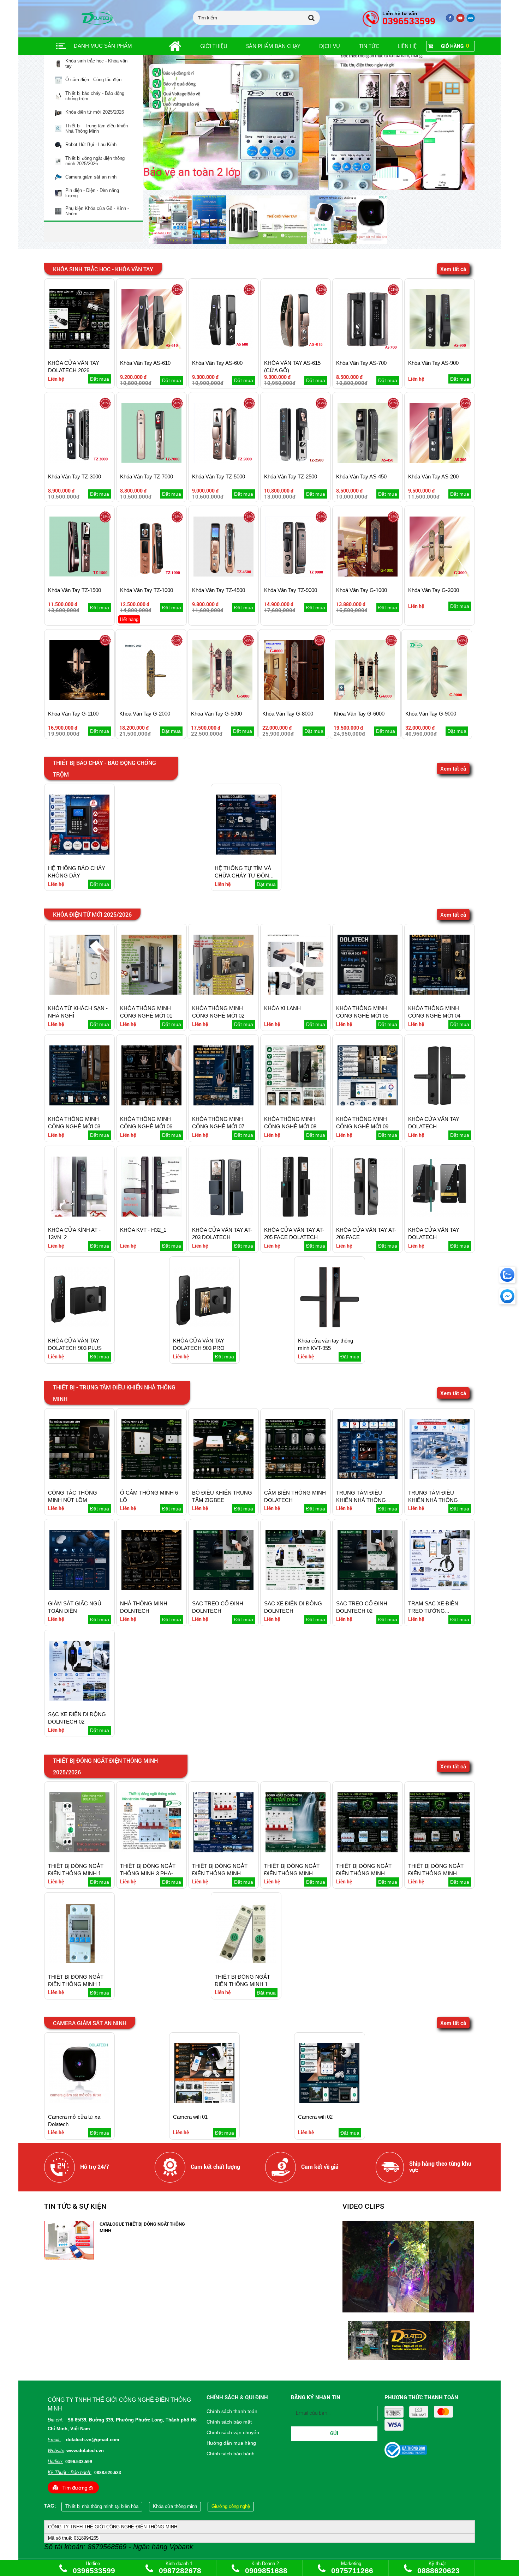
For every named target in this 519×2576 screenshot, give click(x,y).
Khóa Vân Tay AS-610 (145, 363)
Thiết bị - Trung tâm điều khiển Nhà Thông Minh (97, 129)
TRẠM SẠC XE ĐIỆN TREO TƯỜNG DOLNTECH (433, 1611)
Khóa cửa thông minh (175, 2506)
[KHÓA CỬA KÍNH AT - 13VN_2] (79, 1215)
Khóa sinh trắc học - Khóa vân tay (96, 64)
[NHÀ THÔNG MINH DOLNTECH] (151, 1588)
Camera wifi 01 (190, 2117)
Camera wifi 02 (315, 2117)
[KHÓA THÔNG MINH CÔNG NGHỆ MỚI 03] (79, 1104)
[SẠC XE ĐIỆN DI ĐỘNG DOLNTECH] (296, 1588)
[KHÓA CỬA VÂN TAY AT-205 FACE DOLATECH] (296, 1215)
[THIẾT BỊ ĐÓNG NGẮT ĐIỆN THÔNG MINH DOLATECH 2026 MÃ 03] (368, 1851)
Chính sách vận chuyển (233, 2432)
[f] (471, 21)
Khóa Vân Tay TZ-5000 (219, 476)
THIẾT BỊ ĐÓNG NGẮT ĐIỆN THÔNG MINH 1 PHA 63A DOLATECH (76, 1984)
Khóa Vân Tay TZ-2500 (291, 476)
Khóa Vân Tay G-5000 (216, 714)
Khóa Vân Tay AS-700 (361, 363)
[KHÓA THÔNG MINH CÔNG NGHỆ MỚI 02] (223, 993)
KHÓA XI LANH (282, 1008)
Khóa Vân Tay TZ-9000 (291, 590)
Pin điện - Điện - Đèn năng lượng (92, 193)
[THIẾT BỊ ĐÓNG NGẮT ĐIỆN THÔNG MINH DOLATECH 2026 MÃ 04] (440, 1851)
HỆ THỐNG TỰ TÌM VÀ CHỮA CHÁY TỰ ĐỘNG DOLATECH (244, 876)
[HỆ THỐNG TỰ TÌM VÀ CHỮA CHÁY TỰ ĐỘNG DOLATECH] (246, 853)
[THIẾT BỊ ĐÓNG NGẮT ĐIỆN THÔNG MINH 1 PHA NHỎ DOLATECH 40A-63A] (246, 1962)
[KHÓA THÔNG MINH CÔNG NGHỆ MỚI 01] (151, 993)
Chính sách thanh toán (232, 2411)
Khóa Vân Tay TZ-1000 (147, 590)
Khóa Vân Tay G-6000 (359, 714)
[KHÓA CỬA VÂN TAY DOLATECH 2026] (79, 348)
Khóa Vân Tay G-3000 (434, 590)
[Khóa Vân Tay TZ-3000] (79, 461)
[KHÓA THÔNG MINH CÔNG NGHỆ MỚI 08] (296, 1104)
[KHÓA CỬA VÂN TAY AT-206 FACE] (368, 1215)
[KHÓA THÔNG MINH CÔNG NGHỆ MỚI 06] (151, 1104)
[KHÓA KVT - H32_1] (151, 1215)
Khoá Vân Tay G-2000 (145, 714)
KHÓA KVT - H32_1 (143, 1230)
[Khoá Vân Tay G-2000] (151, 698)
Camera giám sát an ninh (91, 177)
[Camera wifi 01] (204, 2102)
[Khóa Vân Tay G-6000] (365, 698)
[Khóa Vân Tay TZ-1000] (151, 575)
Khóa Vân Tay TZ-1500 (74, 590)
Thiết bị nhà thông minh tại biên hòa (102, 2506)
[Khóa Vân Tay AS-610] (151, 348)
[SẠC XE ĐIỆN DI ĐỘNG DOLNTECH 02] (79, 1699)
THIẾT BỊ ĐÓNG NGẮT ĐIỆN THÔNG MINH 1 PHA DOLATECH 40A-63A (79, 1873)
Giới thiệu (214, 46)
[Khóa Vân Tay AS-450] (368, 461)
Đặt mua (100, 379)
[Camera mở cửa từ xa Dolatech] (79, 2102)
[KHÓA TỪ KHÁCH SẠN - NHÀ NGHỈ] (79, 993)
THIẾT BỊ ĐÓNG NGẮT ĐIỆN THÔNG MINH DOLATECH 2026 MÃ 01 (221, 1873)
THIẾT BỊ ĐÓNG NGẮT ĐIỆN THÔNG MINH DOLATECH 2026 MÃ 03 (365, 1873)
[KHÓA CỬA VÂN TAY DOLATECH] (440, 1104)
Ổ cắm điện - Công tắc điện (93, 80)
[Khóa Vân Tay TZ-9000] (296, 575)
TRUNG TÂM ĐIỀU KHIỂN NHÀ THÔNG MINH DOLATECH (361, 1500)
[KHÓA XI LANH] (296, 993)
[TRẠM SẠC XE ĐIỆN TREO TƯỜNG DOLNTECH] (440, 1588)
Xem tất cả (453, 269)
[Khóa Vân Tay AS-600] (223, 348)
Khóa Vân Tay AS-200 (433, 476)
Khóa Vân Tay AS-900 (433, 363)
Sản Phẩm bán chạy (273, 46)
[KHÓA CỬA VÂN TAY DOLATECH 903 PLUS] (79, 1326)
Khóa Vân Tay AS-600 (217, 363)
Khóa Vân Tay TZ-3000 (74, 476)
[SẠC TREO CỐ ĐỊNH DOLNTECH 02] (368, 1588)
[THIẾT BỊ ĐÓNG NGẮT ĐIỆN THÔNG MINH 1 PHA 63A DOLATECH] (79, 1962)
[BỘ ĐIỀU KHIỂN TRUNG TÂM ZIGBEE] (223, 1477)
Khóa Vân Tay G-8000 (288, 714)
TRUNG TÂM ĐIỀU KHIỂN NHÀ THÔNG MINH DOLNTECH (433, 1500)
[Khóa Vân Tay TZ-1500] (79, 575)
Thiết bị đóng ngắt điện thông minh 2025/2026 (95, 161)
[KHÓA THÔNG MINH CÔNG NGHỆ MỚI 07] (223, 1104)
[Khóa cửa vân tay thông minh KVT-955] (329, 1326)
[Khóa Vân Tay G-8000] (294, 698)
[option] (189, 220)
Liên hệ (407, 46)
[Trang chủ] (167, 46)
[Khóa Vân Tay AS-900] (440, 348)
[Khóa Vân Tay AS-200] (440, 461)
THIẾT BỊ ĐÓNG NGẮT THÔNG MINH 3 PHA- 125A (148, 1873)
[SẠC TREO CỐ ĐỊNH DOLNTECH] (223, 1588)
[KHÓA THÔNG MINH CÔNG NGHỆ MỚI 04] (440, 993)
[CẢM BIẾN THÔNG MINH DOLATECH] (296, 1477)
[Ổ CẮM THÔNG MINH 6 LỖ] (151, 1477)
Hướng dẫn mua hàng (231, 2443)
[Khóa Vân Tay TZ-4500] (223, 575)
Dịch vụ (330, 46)
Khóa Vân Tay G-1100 (73, 714)
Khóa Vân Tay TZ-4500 (219, 590)
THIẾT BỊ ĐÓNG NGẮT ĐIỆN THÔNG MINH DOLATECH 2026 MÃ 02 (293, 1873)
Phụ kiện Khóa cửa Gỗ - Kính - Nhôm (97, 211)
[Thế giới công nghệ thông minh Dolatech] (450, 21)
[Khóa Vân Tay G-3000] (440, 575)
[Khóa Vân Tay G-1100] (79, 698)
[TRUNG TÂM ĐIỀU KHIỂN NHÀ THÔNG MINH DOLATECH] (368, 1477)
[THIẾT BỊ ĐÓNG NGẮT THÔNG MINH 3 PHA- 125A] (151, 1851)
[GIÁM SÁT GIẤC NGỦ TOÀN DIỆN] (79, 1588)
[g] (460, 21)
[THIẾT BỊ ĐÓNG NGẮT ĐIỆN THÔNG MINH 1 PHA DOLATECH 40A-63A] (79, 1851)
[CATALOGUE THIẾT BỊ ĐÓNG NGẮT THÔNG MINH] (69, 2258)
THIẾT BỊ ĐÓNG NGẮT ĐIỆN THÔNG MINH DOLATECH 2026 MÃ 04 (437, 1873)
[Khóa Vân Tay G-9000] (437, 698)
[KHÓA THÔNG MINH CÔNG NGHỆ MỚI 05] (368, 993)
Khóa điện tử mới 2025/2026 (95, 112)
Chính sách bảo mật (229, 2422)
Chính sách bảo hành (231, 2454)
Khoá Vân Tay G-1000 (362, 590)
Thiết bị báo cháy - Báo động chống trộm (95, 96)
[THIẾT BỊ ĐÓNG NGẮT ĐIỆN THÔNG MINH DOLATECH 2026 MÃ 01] (223, 1851)
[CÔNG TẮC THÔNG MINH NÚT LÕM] (79, 1477)
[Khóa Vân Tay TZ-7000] (151, 461)
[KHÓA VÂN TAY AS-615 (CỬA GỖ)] (296, 348)
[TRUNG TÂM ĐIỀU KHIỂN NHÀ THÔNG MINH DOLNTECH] (440, 1477)
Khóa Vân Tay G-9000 (431, 714)
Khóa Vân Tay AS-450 (361, 476)
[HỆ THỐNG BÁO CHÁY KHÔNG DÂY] (79, 853)
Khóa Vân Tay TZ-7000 (147, 476)
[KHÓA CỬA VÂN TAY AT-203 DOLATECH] (223, 1215)
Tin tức (369, 46)
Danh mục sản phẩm (103, 46)
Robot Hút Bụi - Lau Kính (91, 145)
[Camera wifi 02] (329, 2102)
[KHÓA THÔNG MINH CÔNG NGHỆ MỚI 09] (368, 1104)
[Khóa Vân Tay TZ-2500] (296, 461)
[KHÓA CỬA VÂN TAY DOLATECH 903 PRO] (204, 1326)
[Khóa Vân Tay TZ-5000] (223, 461)
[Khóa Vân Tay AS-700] (368, 348)
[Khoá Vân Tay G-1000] (368, 575)
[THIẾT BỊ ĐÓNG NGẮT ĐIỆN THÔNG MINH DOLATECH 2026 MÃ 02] (296, 1851)
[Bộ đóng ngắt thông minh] (309, 123)
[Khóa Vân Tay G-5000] (222, 698)
